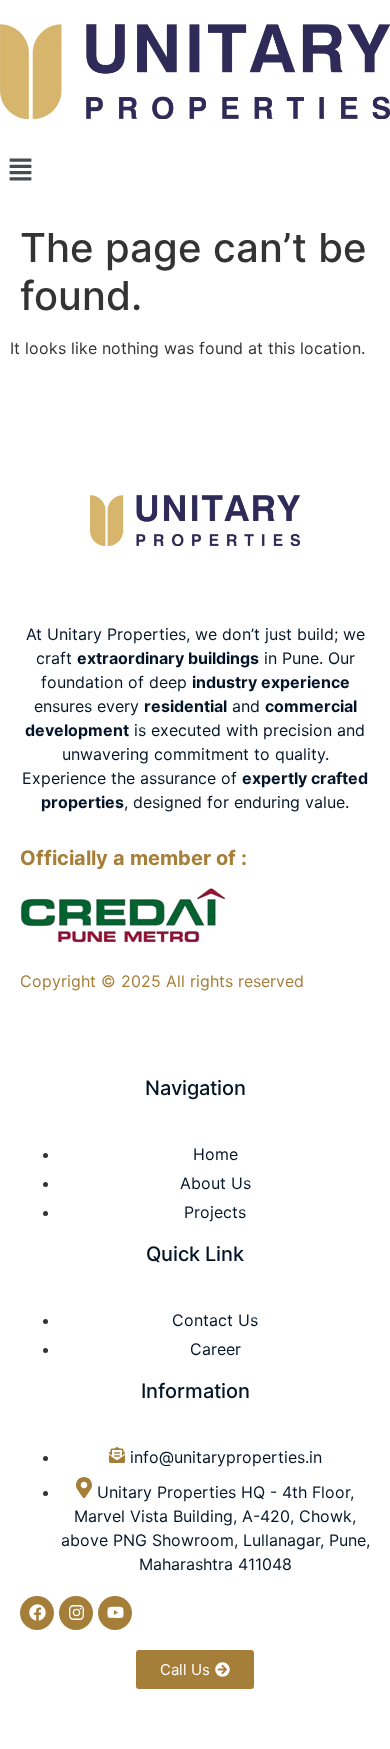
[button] (195, 170)
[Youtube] (115, 1613)
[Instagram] (76, 1613)
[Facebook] (37, 1613)
